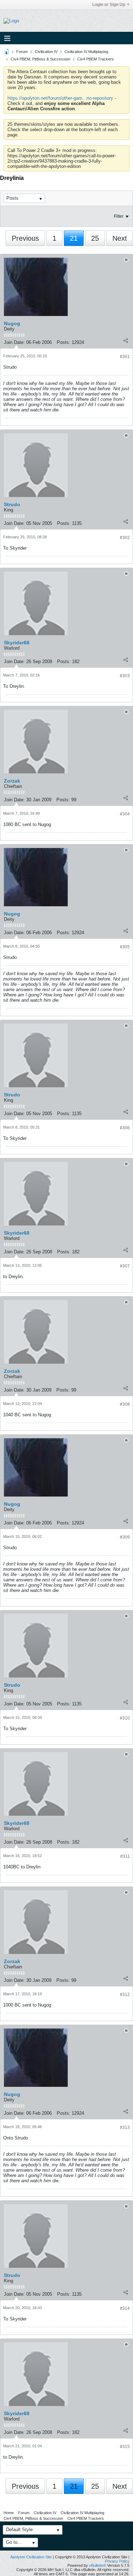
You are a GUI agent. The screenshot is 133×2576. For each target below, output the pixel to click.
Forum (22, 52)
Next (120, 238)
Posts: (63, 342)
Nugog (12, 323)
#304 (125, 814)
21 (74, 238)
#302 (125, 538)
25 (95, 238)
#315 (125, 2447)
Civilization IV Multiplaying (86, 52)
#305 (125, 947)
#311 (125, 1856)
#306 (125, 1128)
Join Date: (14, 342)
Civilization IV (46, 52)
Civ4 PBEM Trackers (96, 59)
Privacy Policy (117, 2561)
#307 (125, 1266)
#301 (125, 357)
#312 (125, 1995)
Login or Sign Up (109, 5)
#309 (125, 1537)
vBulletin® (98, 2565)
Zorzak (12, 781)
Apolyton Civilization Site (31, 2557)
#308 (125, 1404)
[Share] (126, 341)
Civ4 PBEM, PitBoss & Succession (40, 59)
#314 (125, 2308)
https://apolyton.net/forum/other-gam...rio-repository (60, 98)
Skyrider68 (17, 643)
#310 (125, 1718)
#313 (125, 2127)
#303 (125, 676)
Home (9, 2513)
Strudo (12, 504)
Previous (25, 238)
